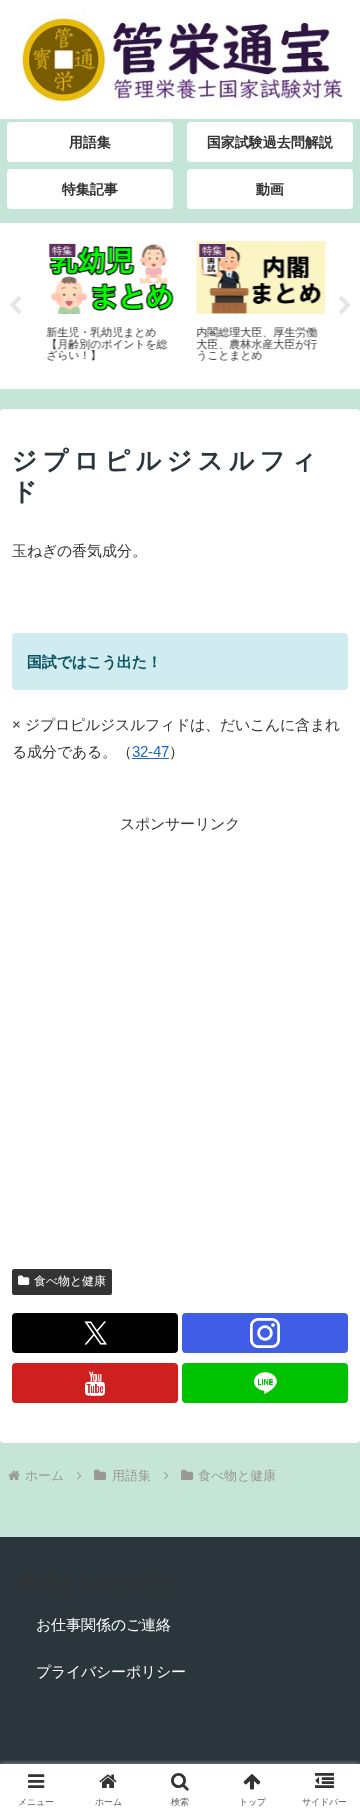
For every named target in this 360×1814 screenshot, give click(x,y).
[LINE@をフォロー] (265, 1383)
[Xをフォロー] (95, 1333)
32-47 (150, 751)
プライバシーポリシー (111, 1671)
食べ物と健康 (70, 1281)
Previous (15, 306)
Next (345, 306)
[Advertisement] (180, 1017)
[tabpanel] (103, 302)
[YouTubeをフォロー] (95, 1383)
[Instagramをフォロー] (265, 1333)
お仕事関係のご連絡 (103, 1624)
